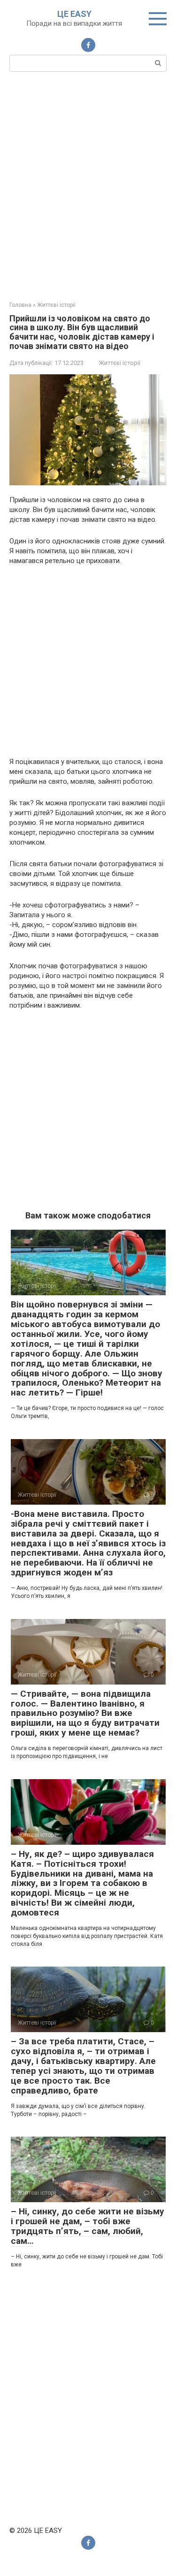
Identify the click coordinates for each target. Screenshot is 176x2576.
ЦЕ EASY (74, 14)
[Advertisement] (88, 185)
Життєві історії (120, 363)
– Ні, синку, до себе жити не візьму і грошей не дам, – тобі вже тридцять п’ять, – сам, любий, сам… (88, 2226)
